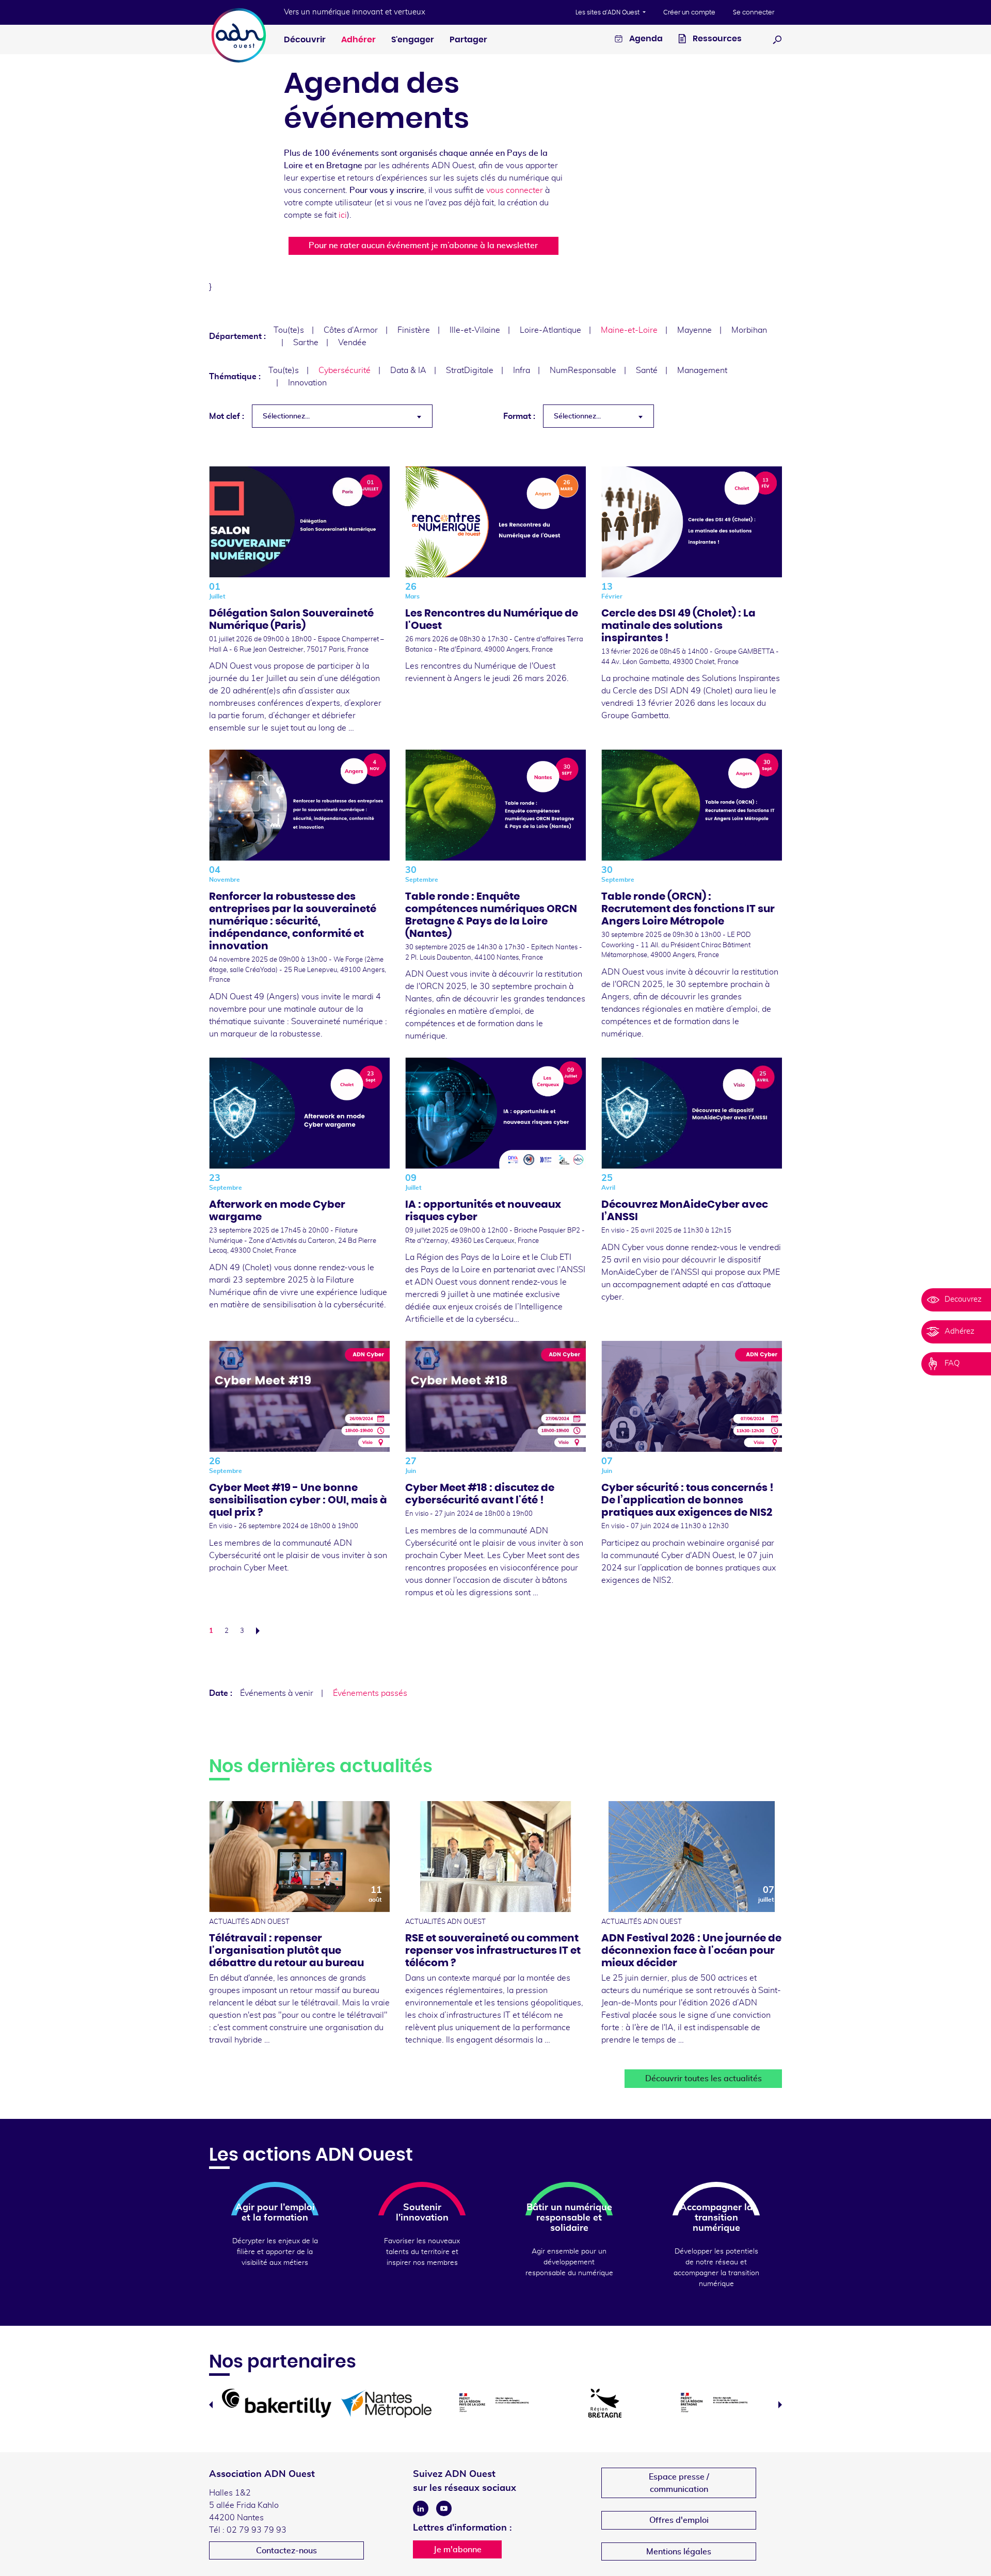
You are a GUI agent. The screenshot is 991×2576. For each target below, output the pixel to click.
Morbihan (749, 330)
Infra (522, 370)
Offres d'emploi (679, 2520)
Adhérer (358, 40)
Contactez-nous (286, 2551)
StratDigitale (470, 370)
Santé (647, 370)
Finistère (414, 330)
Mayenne (694, 330)
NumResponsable (583, 370)
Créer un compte (689, 12)
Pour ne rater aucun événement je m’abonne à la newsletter (423, 246)
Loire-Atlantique (550, 330)
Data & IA (408, 370)
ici (343, 215)
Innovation (307, 383)
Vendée (352, 343)
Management (702, 370)
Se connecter (754, 12)
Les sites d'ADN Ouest (608, 12)
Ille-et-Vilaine (475, 330)
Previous (211, 2405)
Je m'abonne (458, 2550)
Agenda (645, 39)
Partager (468, 40)
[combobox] (342, 416)
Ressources (716, 39)
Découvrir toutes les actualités (704, 2079)
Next (780, 2405)
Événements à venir (277, 1693)
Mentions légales (679, 2552)
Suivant (261, 1631)
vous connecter (515, 190)
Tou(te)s (289, 330)
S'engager (413, 40)
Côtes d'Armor (351, 330)
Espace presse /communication (679, 2483)
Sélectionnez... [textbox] (286, 416)
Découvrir (305, 40)
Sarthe (306, 343)
